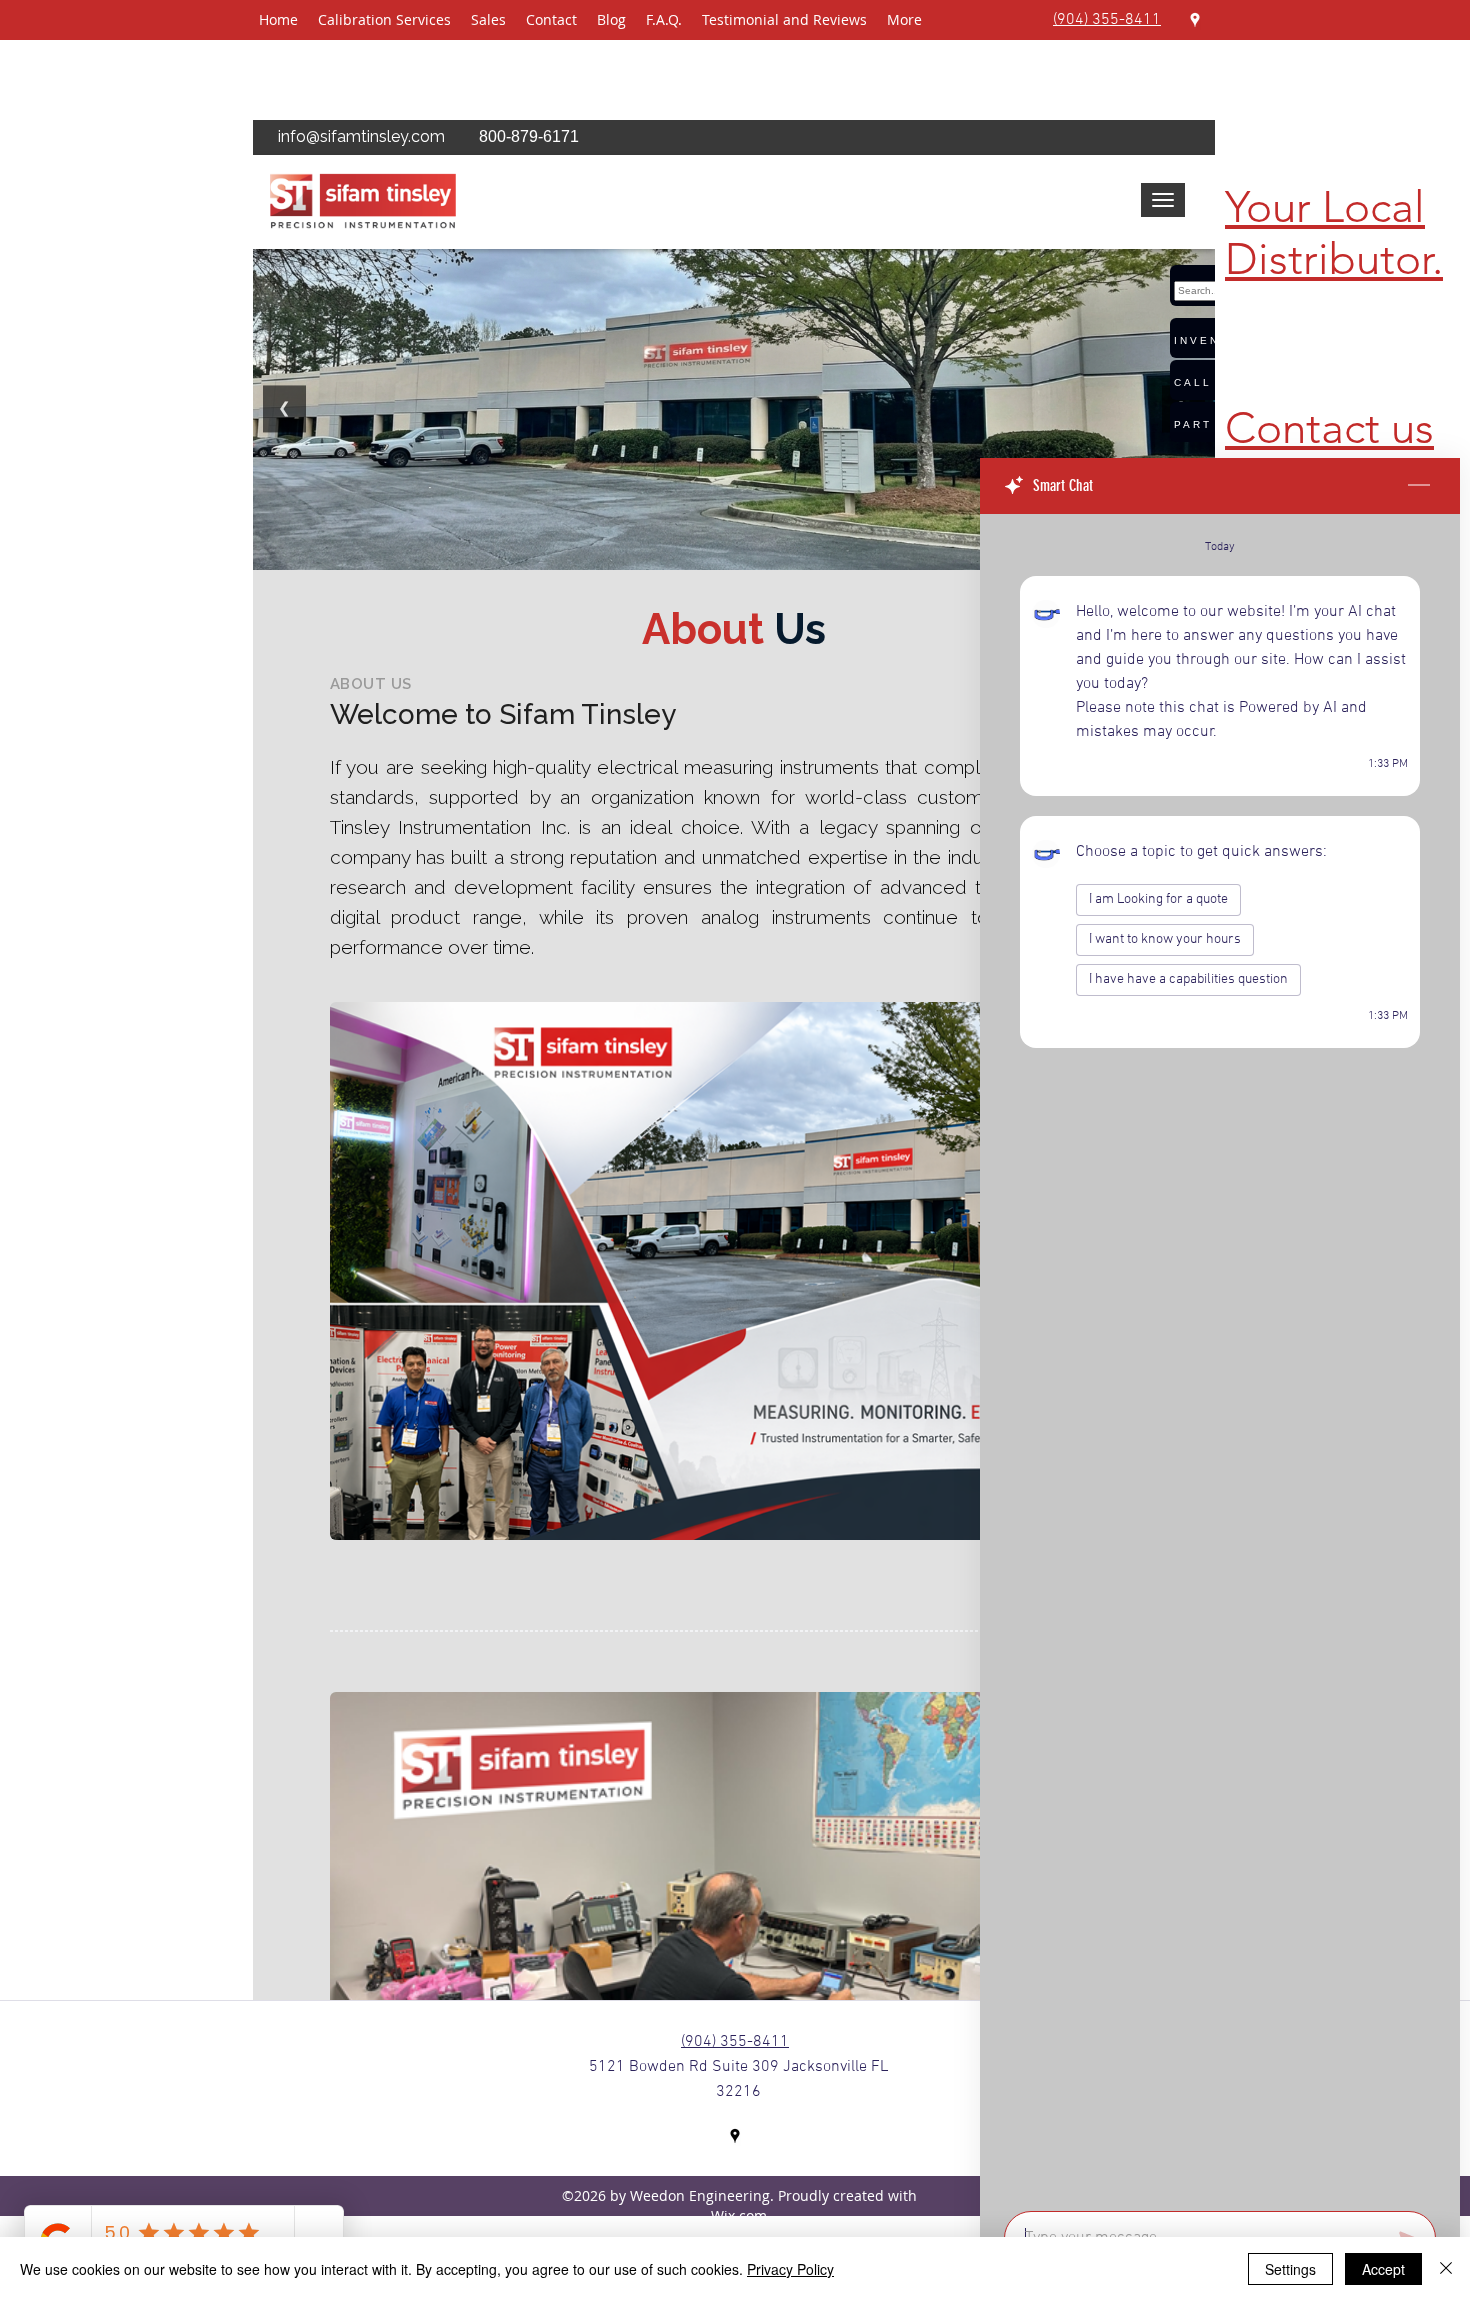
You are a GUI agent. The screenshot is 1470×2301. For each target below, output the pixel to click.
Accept (1383, 2269)
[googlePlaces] (1195, 20)
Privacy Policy (790, 2269)
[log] (1220, 1356)
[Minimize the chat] (1419, 486)
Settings (1290, 2269)
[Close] (1446, 2269)
